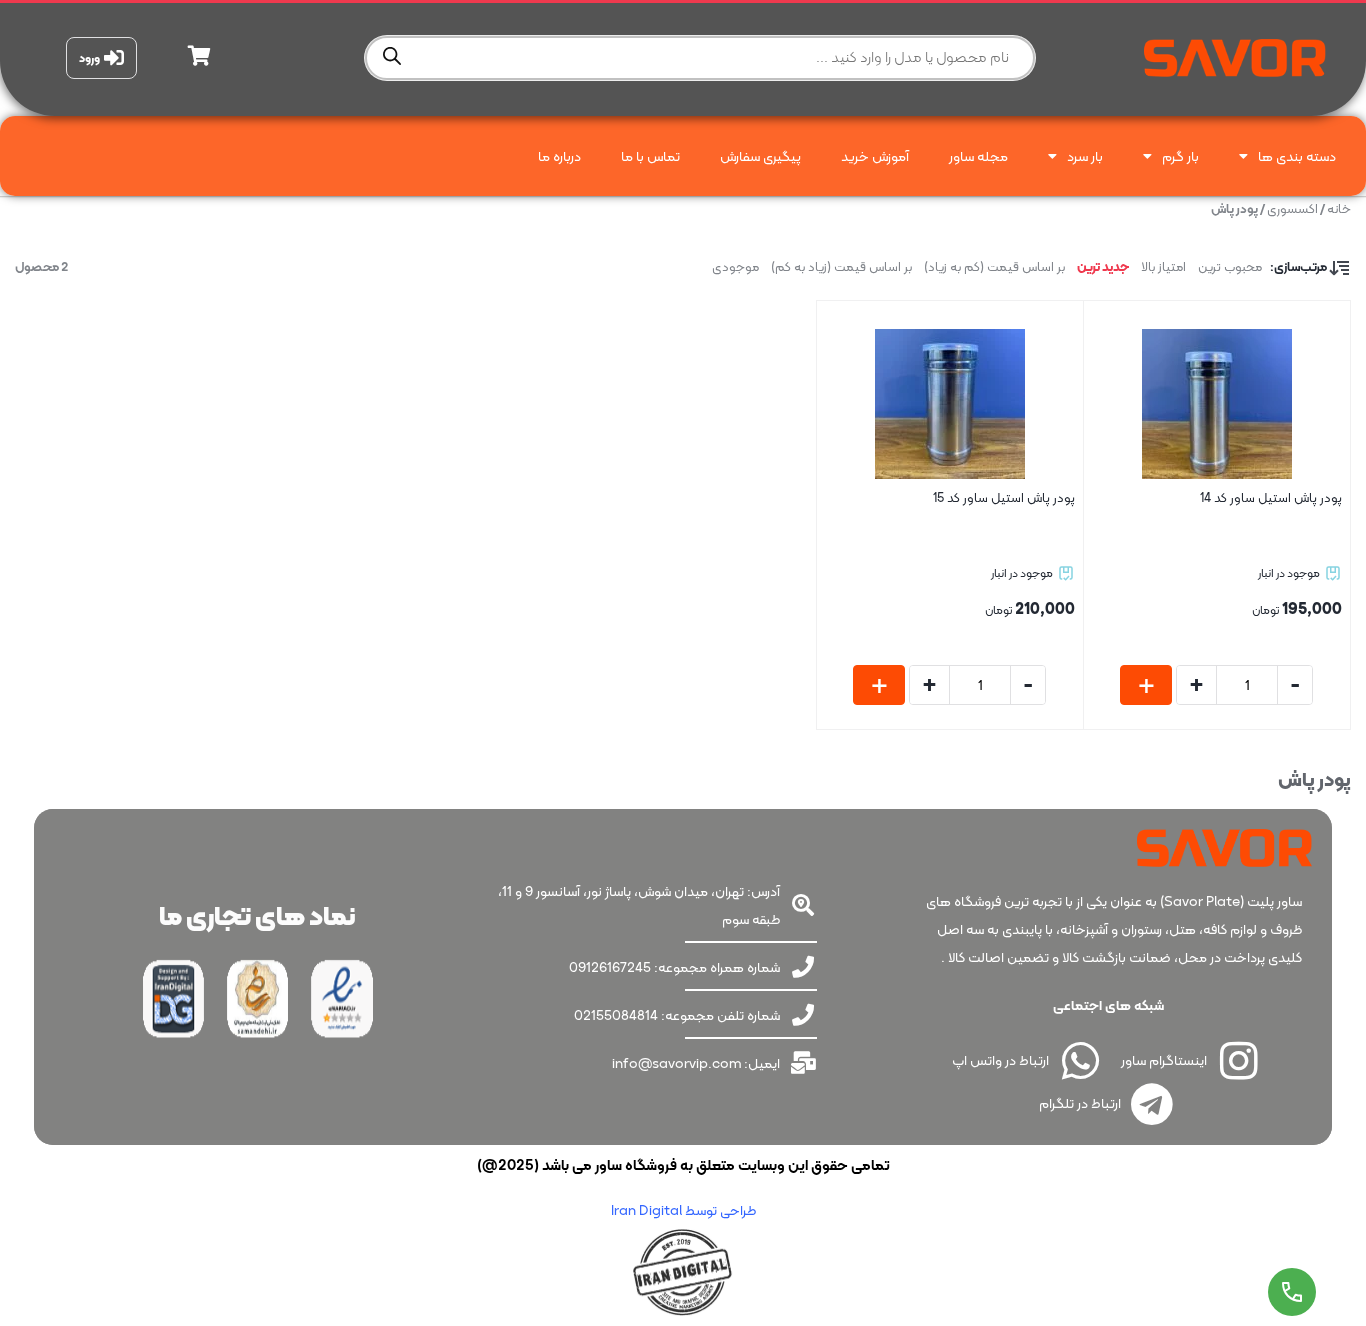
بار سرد (1085, 156)
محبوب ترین (1230, 266)
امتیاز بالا (1163, 266)
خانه (1339, 208)
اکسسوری (1292, 208)
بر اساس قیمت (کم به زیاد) (994, 266)
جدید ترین (1103, 266)
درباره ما (559, 156)
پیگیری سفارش (760, 156)
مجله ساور (978, 156)
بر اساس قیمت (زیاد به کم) (841, 266)
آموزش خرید (875, 156)
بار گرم (1180, 156)
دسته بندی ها (1297, 156)
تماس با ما (650, 156)
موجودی (735, 266)
